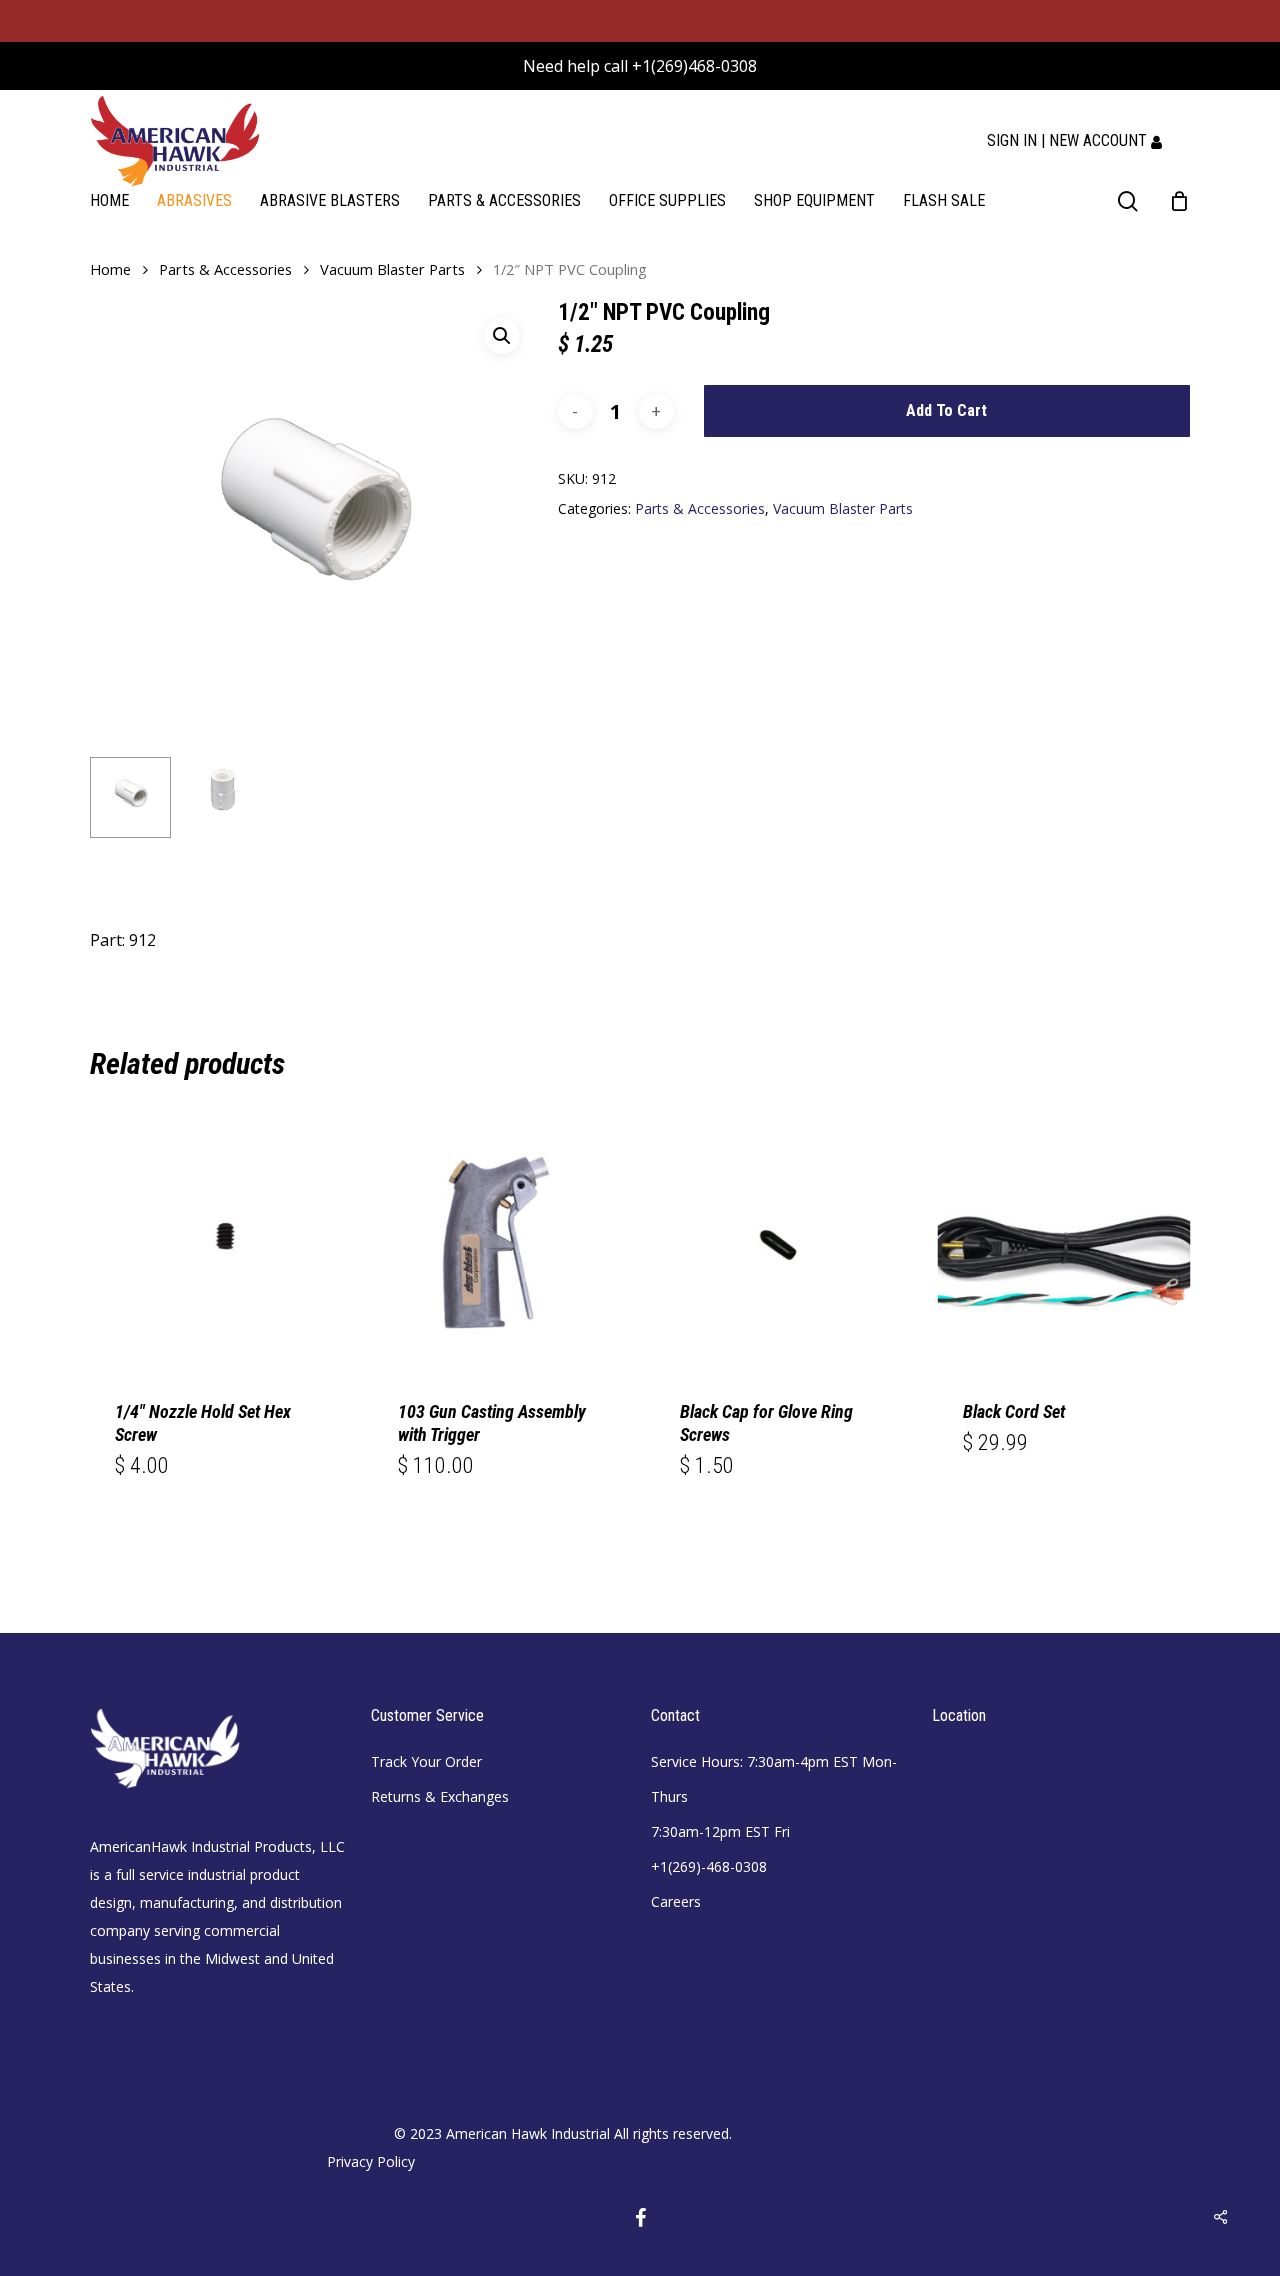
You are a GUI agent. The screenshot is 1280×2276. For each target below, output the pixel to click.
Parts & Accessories (225, 269)
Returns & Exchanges (440, 1796)
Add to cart (946, 410)
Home (110, 269)
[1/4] (216, 1245)
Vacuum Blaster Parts (392, 269)
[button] (502, 336)
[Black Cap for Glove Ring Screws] (781, 1245)
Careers (676, 1901)
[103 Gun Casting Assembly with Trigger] (499, 1245)
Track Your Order (426, 1761)
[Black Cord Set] (1064, 1245)
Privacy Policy (371, 2161)
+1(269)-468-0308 (709, 1866)
